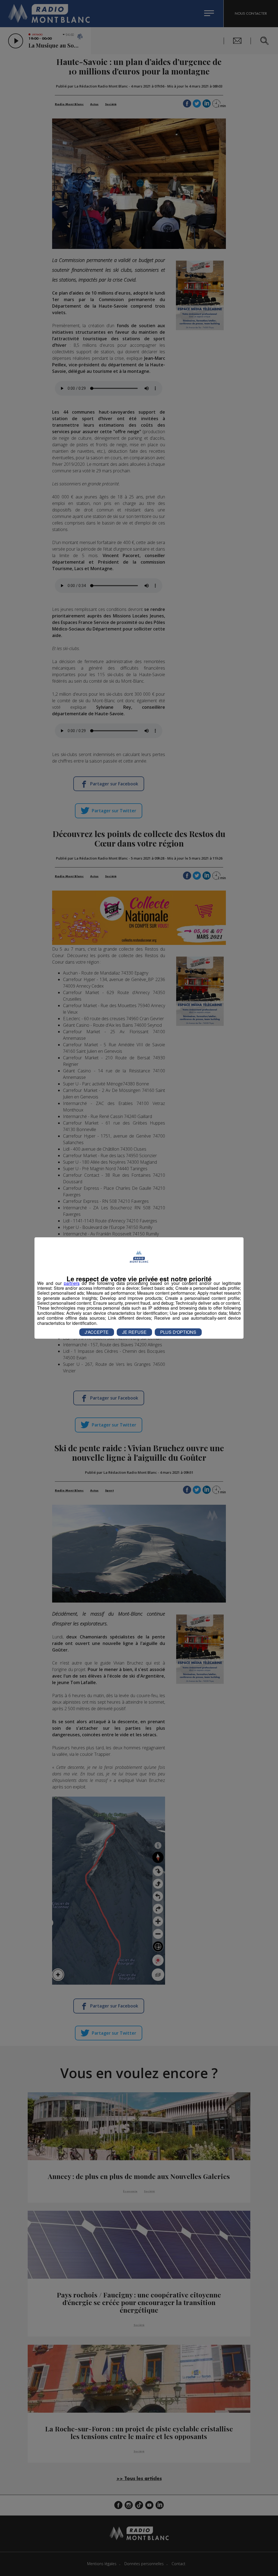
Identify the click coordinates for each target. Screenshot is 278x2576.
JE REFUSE (134, 1332)
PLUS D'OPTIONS (178, 1332)
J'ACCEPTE (97, 1332)
